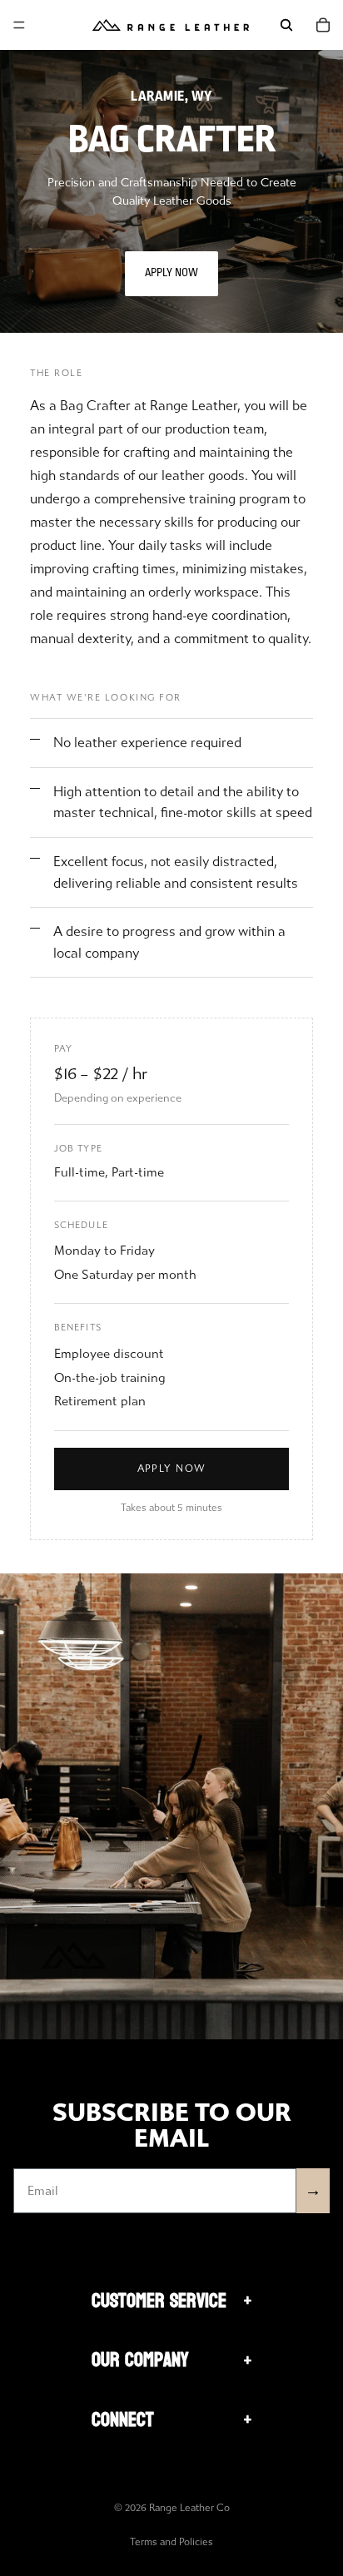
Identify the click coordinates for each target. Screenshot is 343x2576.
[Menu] (19, 25)
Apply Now (171, 273)
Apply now (172, 1469)
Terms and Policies (171, 2542)
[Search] (286, 25)
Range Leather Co (189, 2508)
